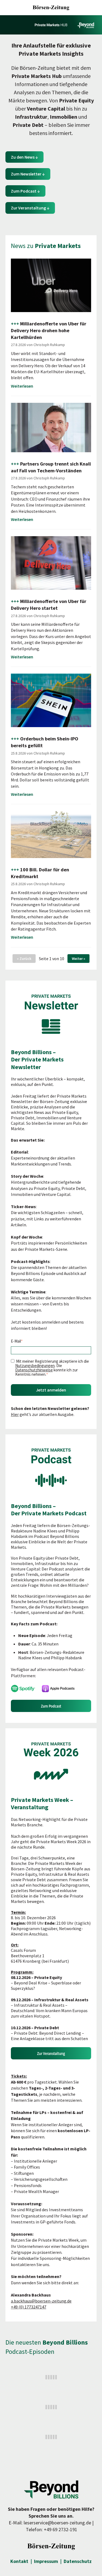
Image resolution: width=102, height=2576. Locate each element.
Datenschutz (78, 2561)
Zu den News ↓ (24, 157)
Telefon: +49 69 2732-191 (52, 2529)
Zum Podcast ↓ (25, 191)
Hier (15, 1414)
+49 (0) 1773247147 (29, 2307)
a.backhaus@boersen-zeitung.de (41, 2301)
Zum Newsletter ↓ (28, 174)
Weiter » (78, 959)
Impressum (46, 2561)
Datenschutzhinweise (34, 1370)
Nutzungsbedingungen (35, 1366)
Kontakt (19, 2561)
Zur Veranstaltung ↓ (30, 208)
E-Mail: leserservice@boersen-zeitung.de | (51, 2523)
